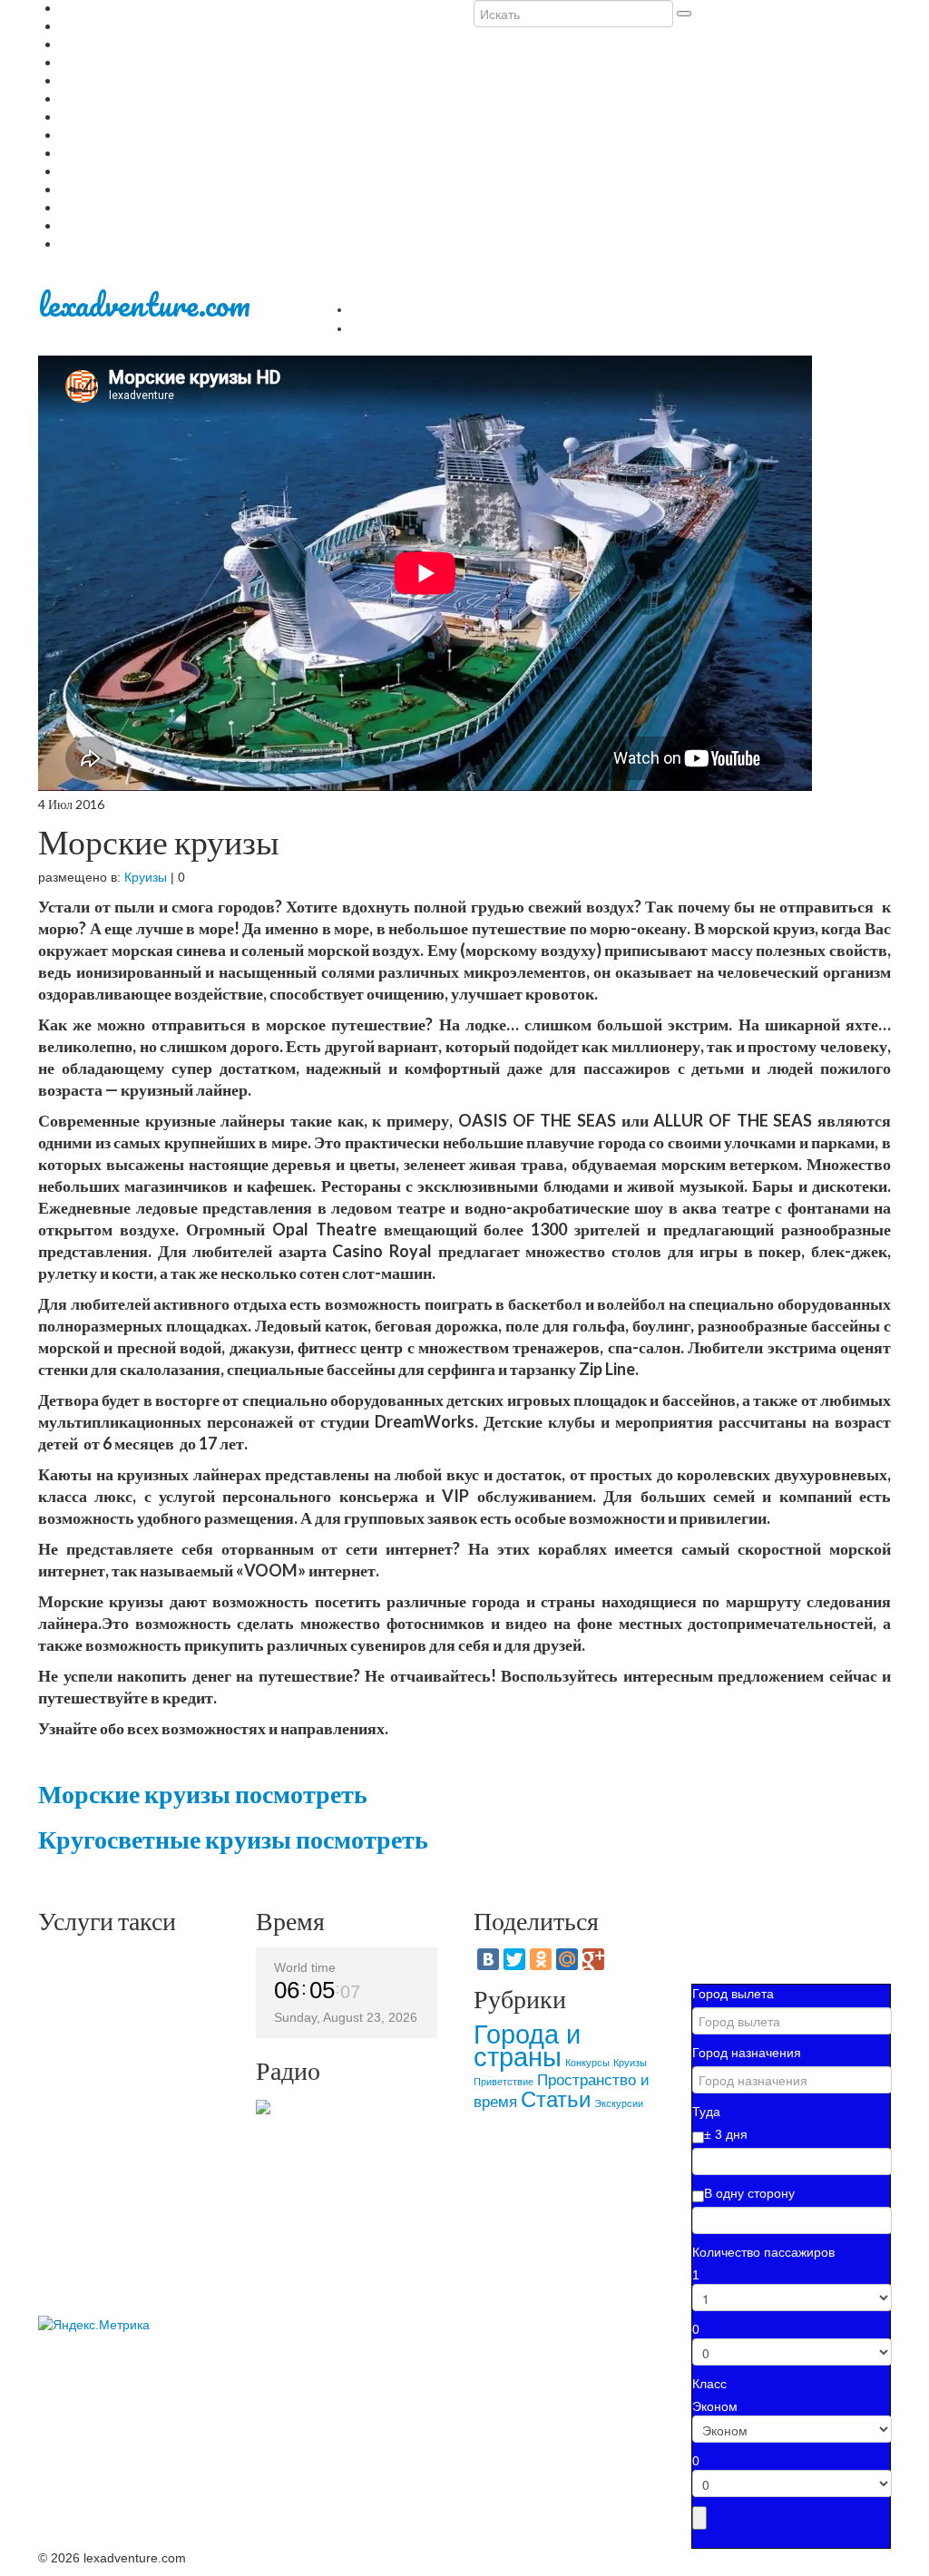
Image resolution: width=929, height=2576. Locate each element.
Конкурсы (587, 2063)
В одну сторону (749, 2193)
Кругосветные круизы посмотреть (233, 1839)
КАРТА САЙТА (409, 327)
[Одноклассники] (541, 1959)
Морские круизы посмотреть (203, 1793)
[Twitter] (514, 1959)
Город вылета (733, 1994)
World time (305, 1967)
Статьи (556, 2099)
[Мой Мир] (567, 1959)
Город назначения (747, 2053)
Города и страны (527, 2045)
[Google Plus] (593, 1959)
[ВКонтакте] (488, 1959)
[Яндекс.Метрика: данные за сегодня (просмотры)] (94, 2325)
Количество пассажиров (763, 2252)
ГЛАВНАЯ (391, 307)
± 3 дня (726, 2134)
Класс (709, 2384)
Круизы (146, 877)
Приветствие (504, 2082)
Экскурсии (619, 2103)
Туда (706, 2112)
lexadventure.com (144, 304)
